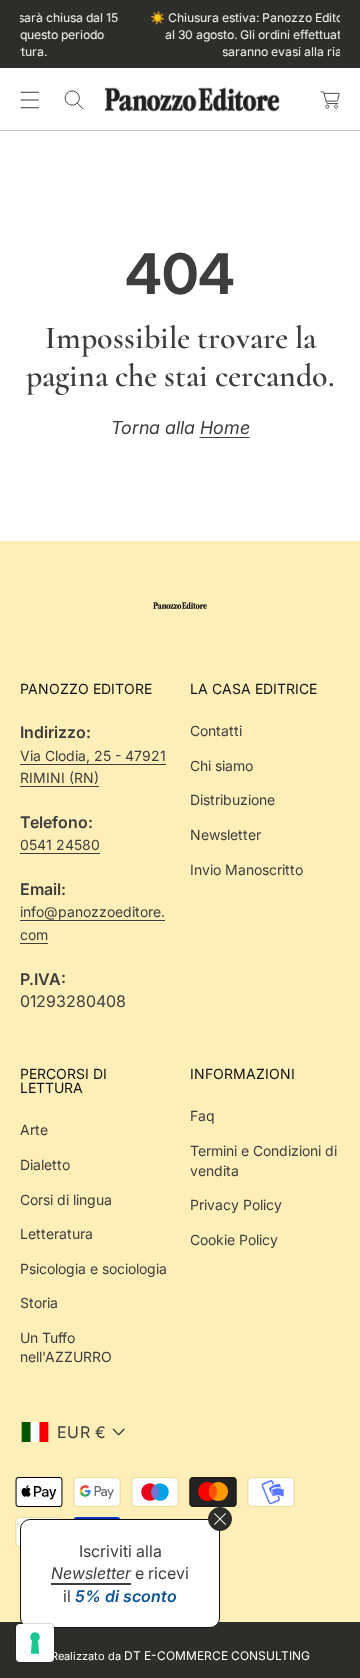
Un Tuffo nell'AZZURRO (66, 1347)
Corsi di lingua (66, 1199)
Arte (34, 1129)
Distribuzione (232, 799)
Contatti (216, 730)
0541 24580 (60, 844)
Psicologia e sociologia (93, 1268)
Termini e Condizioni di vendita (263, 1160)
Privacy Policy (236, 1204)
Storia (39, 1302)
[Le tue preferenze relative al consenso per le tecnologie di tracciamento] (35, 1643)
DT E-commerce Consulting (217, 1655)
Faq (202, 1115)
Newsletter (225, 834)
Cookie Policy (234, 1239)
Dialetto (45, 1164)
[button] (30, 100)
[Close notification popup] (220, 1519)
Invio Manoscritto (246, 869)
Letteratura (56, 1233)
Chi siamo (221, 765)
